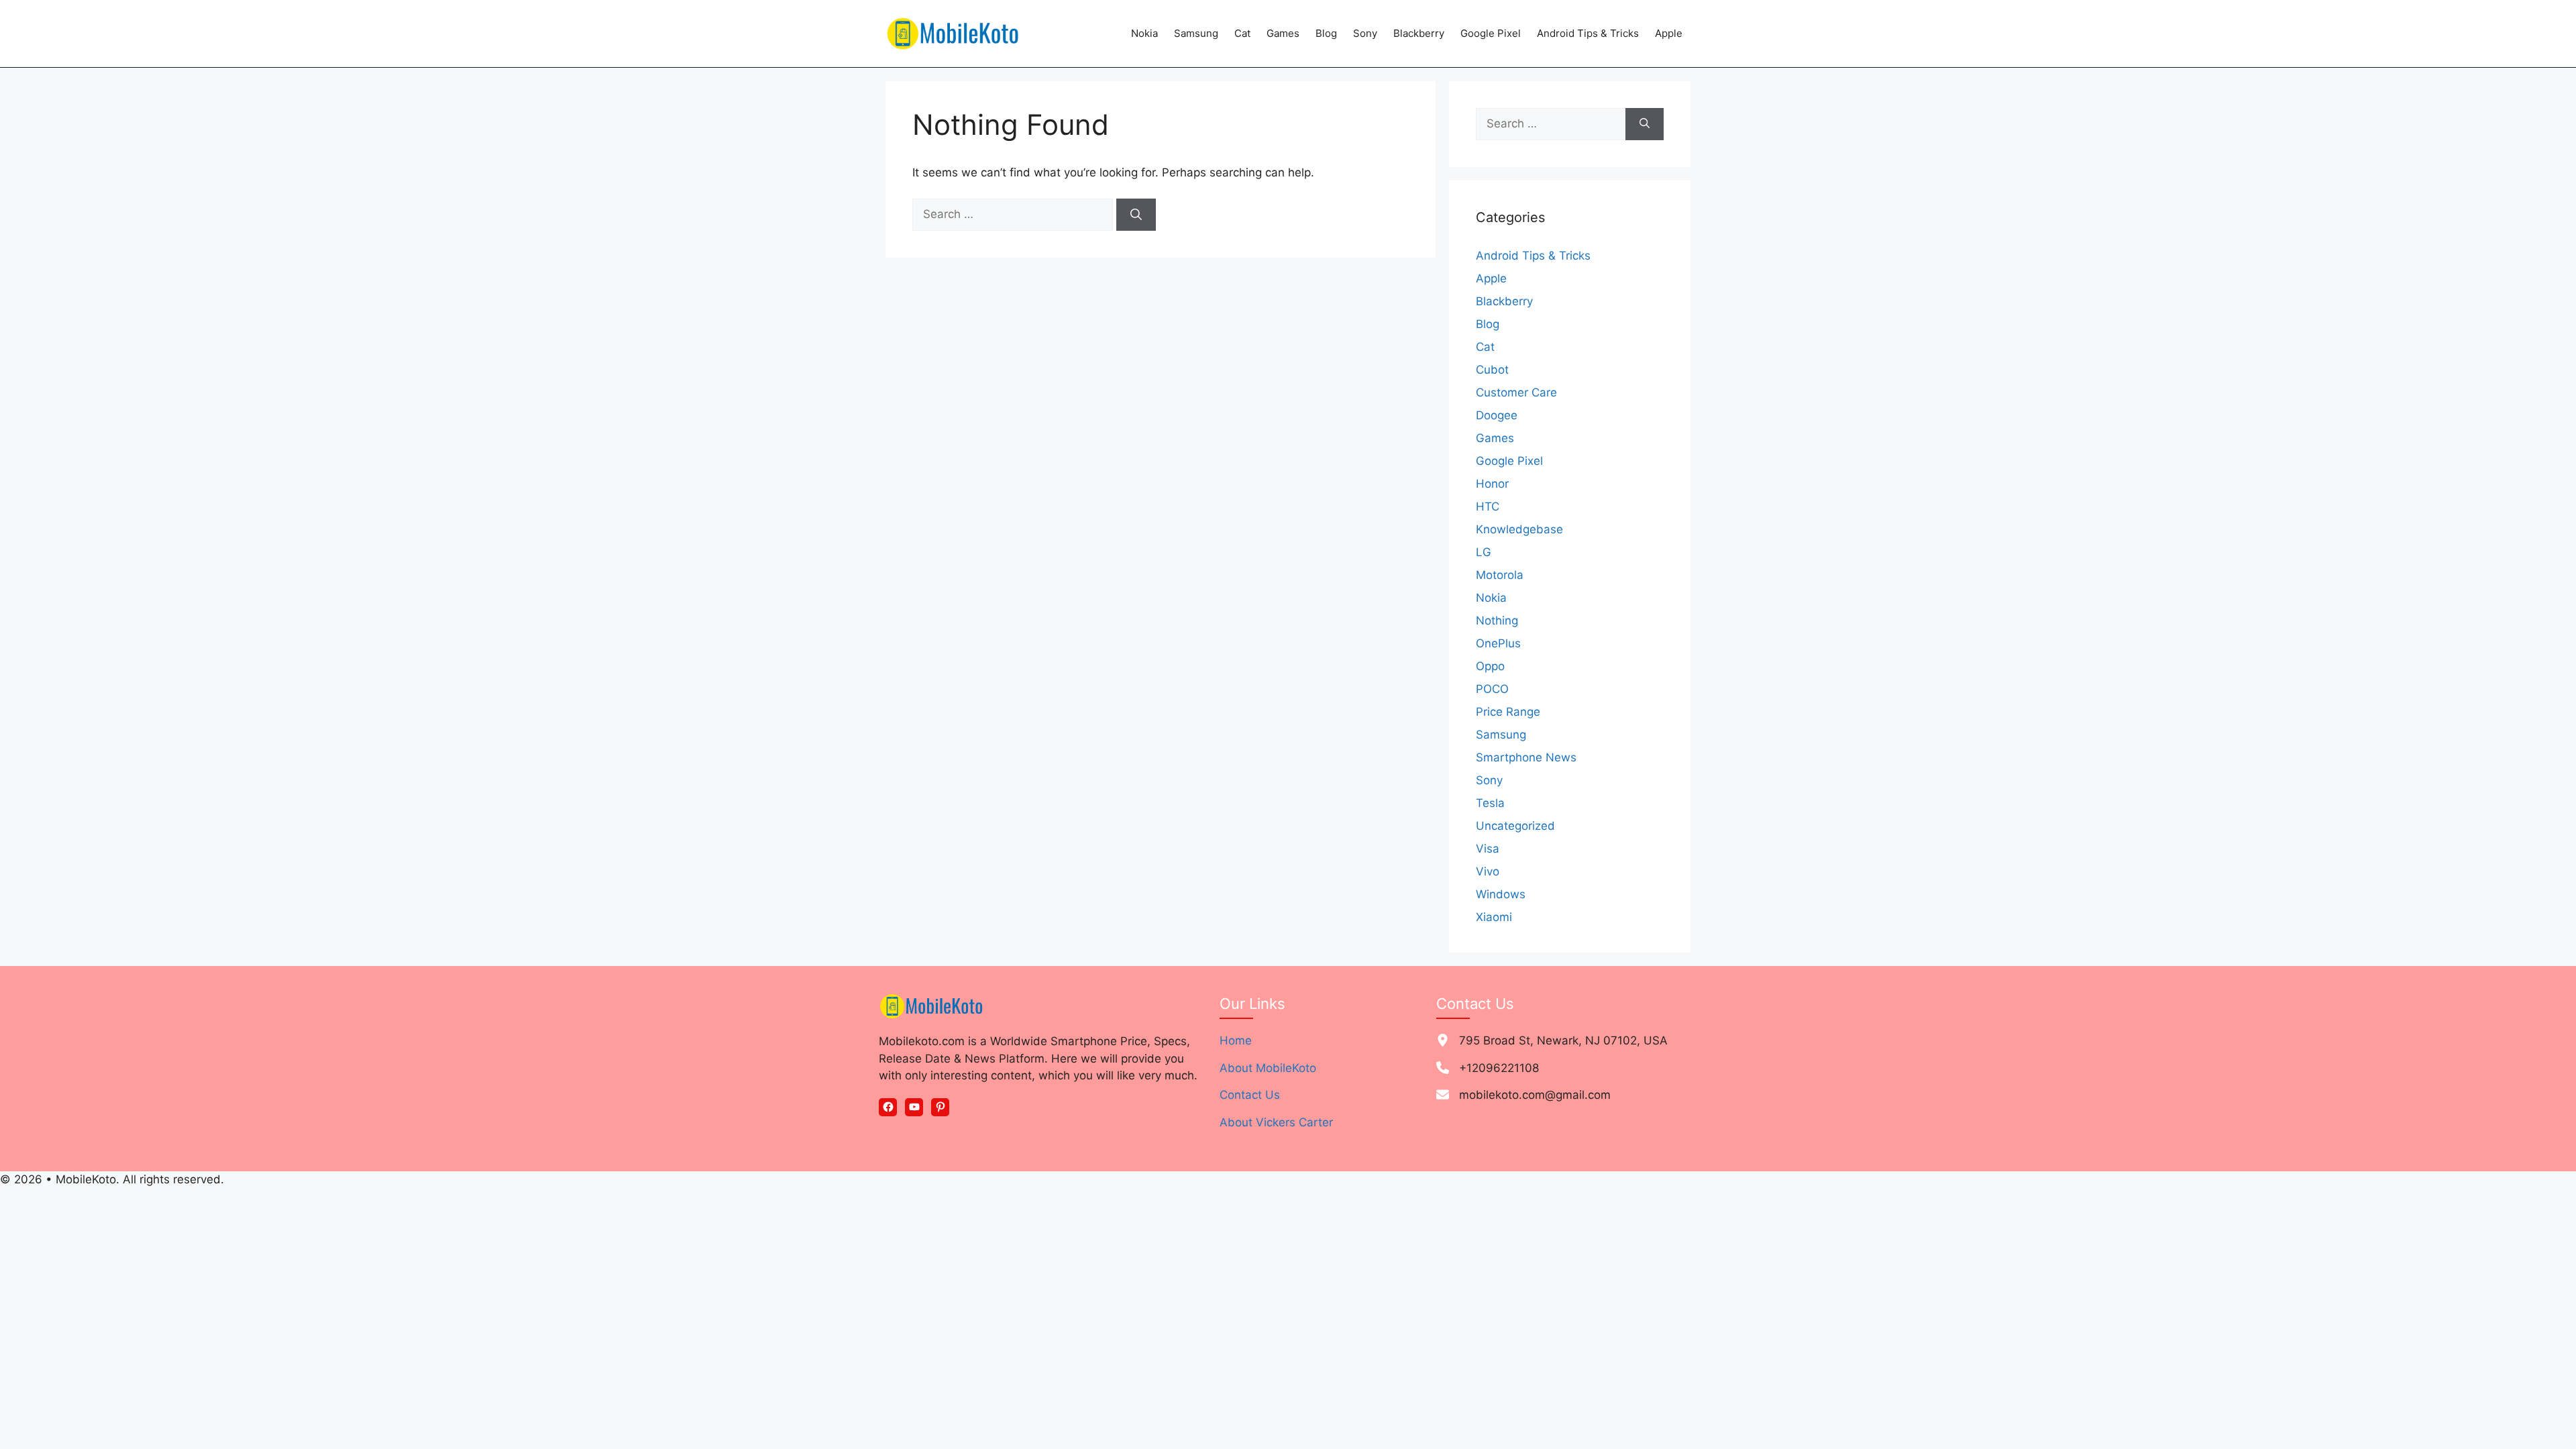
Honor (1492, 484)
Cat (1242, 33)
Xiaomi (1494, 917)
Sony (1365, 33)
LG (1484, 552)
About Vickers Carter (1276, 1122)
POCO (1492, 689)
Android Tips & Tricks (1588, 33)
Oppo (1490, 666)
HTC (1488, 506)
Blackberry (1419, 33)
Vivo (1488, 871)
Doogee (1497, 415)
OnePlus (1498, 643)
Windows (1501, 894)
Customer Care (1516, 392)
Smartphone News (1526, 757)
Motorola (1500, 575)
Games (1283, 33)
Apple (1669, 33)
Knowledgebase (1519, 529)
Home (1236, 1040)
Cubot (1492, 370)
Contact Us (1250, 1095)
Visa (1488, 849)
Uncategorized (1515, 826)
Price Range (1508, 712)
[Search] (1136, 215)
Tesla (1490, 803)
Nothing (1497, 621)
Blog (1326, 33)
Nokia (1144, 33)
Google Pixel (1491, 33)
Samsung (1196, 33)
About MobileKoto (1268, 1068)
